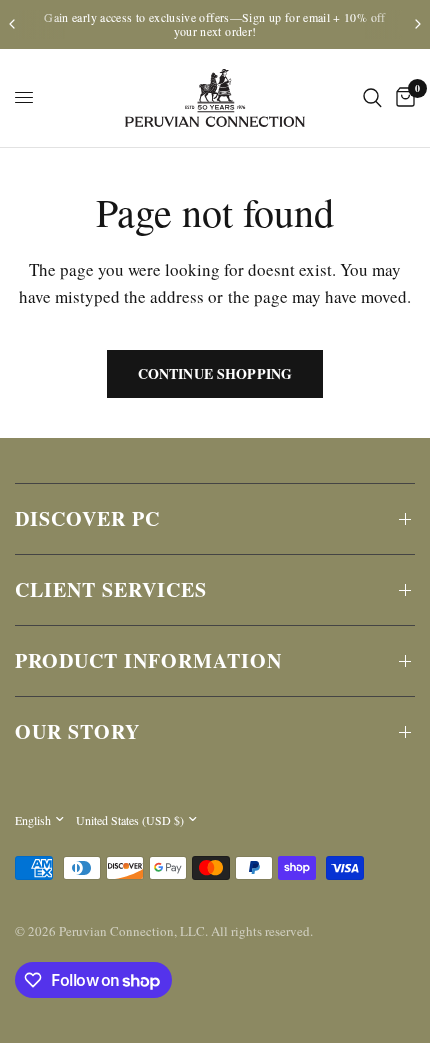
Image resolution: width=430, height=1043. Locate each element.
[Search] (372, 98)
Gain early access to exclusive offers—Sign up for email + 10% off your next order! (214, 24)
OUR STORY (77, 731)
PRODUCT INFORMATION (148, 660)
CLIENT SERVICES (111, 589)
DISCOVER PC (87, 518)
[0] (402, 98)
